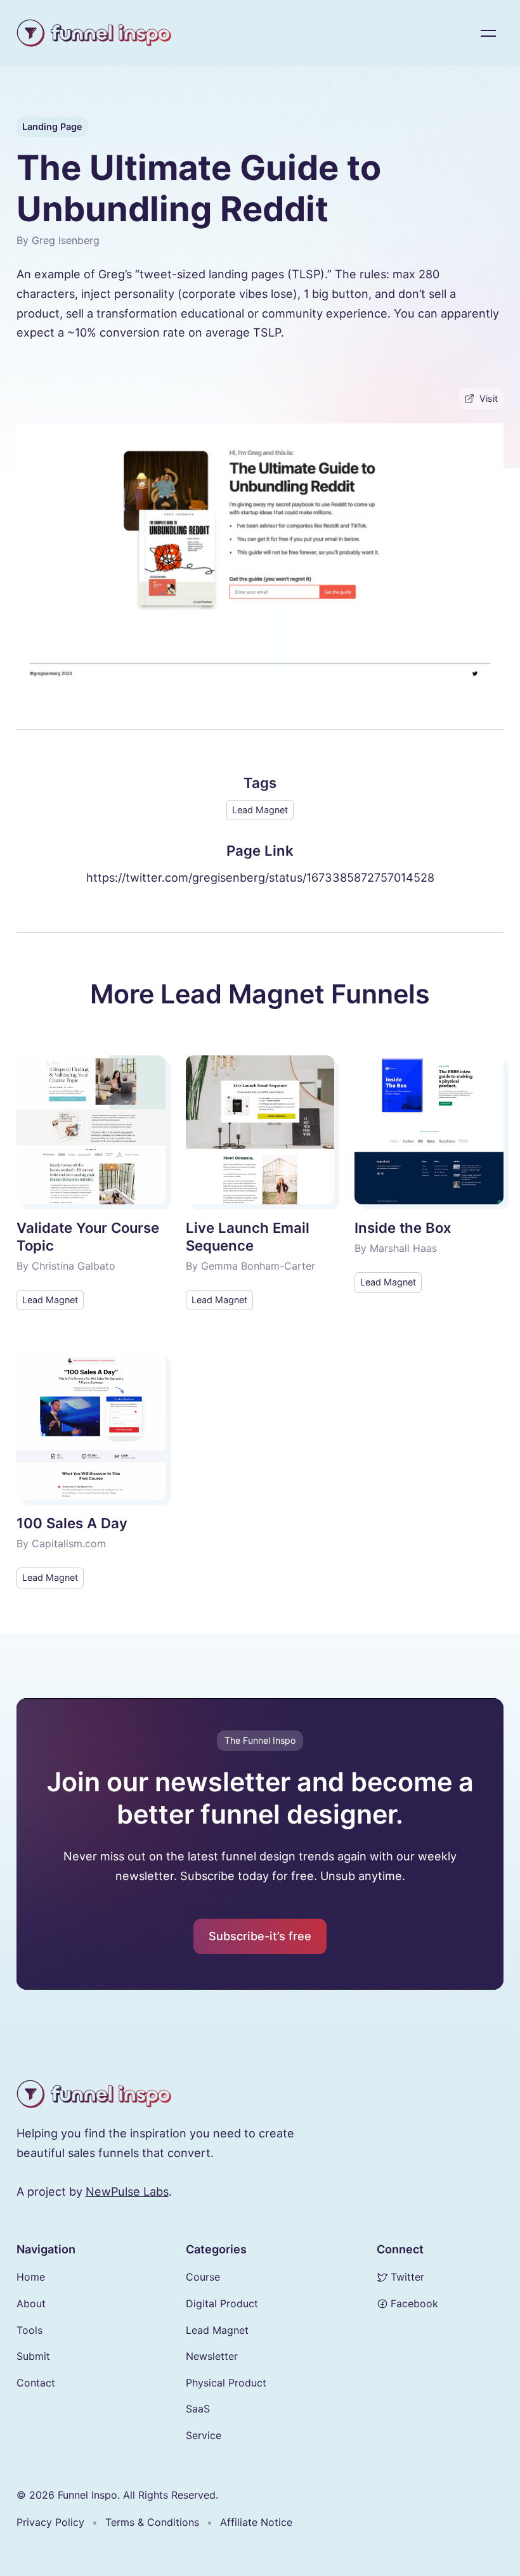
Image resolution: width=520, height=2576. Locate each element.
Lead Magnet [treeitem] (217, 2330)
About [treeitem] (31, 2303)
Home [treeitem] (31, 2277)
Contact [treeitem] (36, 2383)
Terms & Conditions (152, 2522)
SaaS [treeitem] (198, 2409)
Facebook (414, 2303)
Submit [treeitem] (33, 2356)
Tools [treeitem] (29, 2330)
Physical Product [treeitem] (226, 2383)
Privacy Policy (50, 2522)
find (95, 2133)
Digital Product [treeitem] (222, 2303)
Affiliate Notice (256, 2522)
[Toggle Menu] (488, 33)
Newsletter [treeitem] (212, 2356)
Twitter (407, 2277)
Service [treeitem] (204, 2435)
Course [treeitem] (203, 2277)
